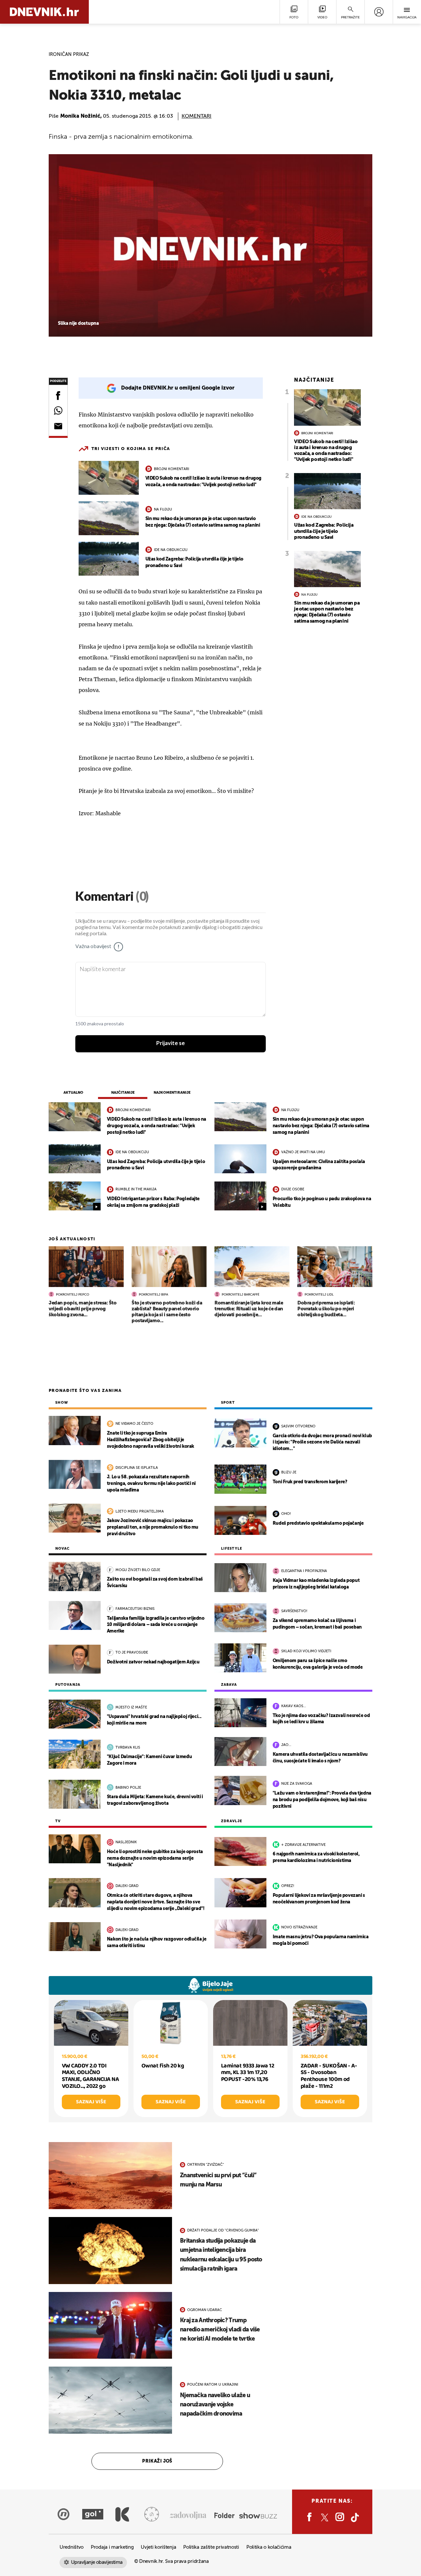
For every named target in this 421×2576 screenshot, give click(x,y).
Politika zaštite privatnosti (211, 2547)
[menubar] (379, 12)
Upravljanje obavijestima (97, 2562)
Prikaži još (157, 2461)
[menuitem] (379, 12)
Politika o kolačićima (269, 2547)
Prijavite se (171, 1043)
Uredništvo (72, 2547)
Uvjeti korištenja (158, 2547)
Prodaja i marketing (112, 2547)
